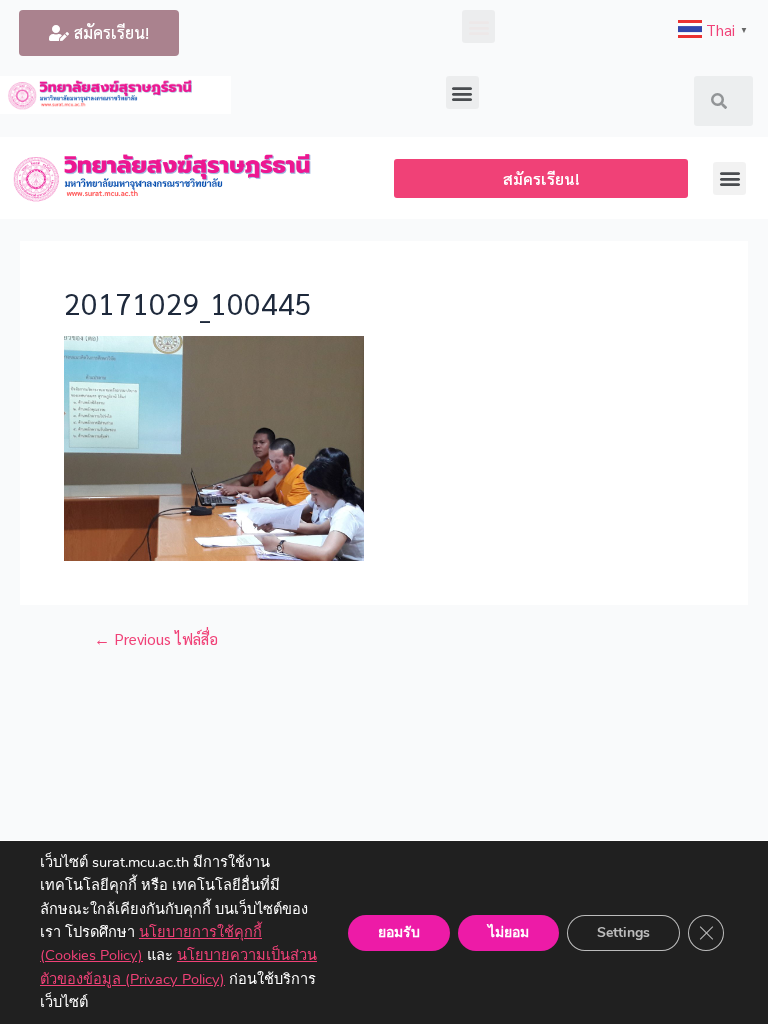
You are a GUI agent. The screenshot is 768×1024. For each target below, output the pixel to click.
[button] (99, 33)
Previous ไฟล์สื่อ (156, 639)
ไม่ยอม (508, 931)
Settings (623, 931)
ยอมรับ (399, 931)
